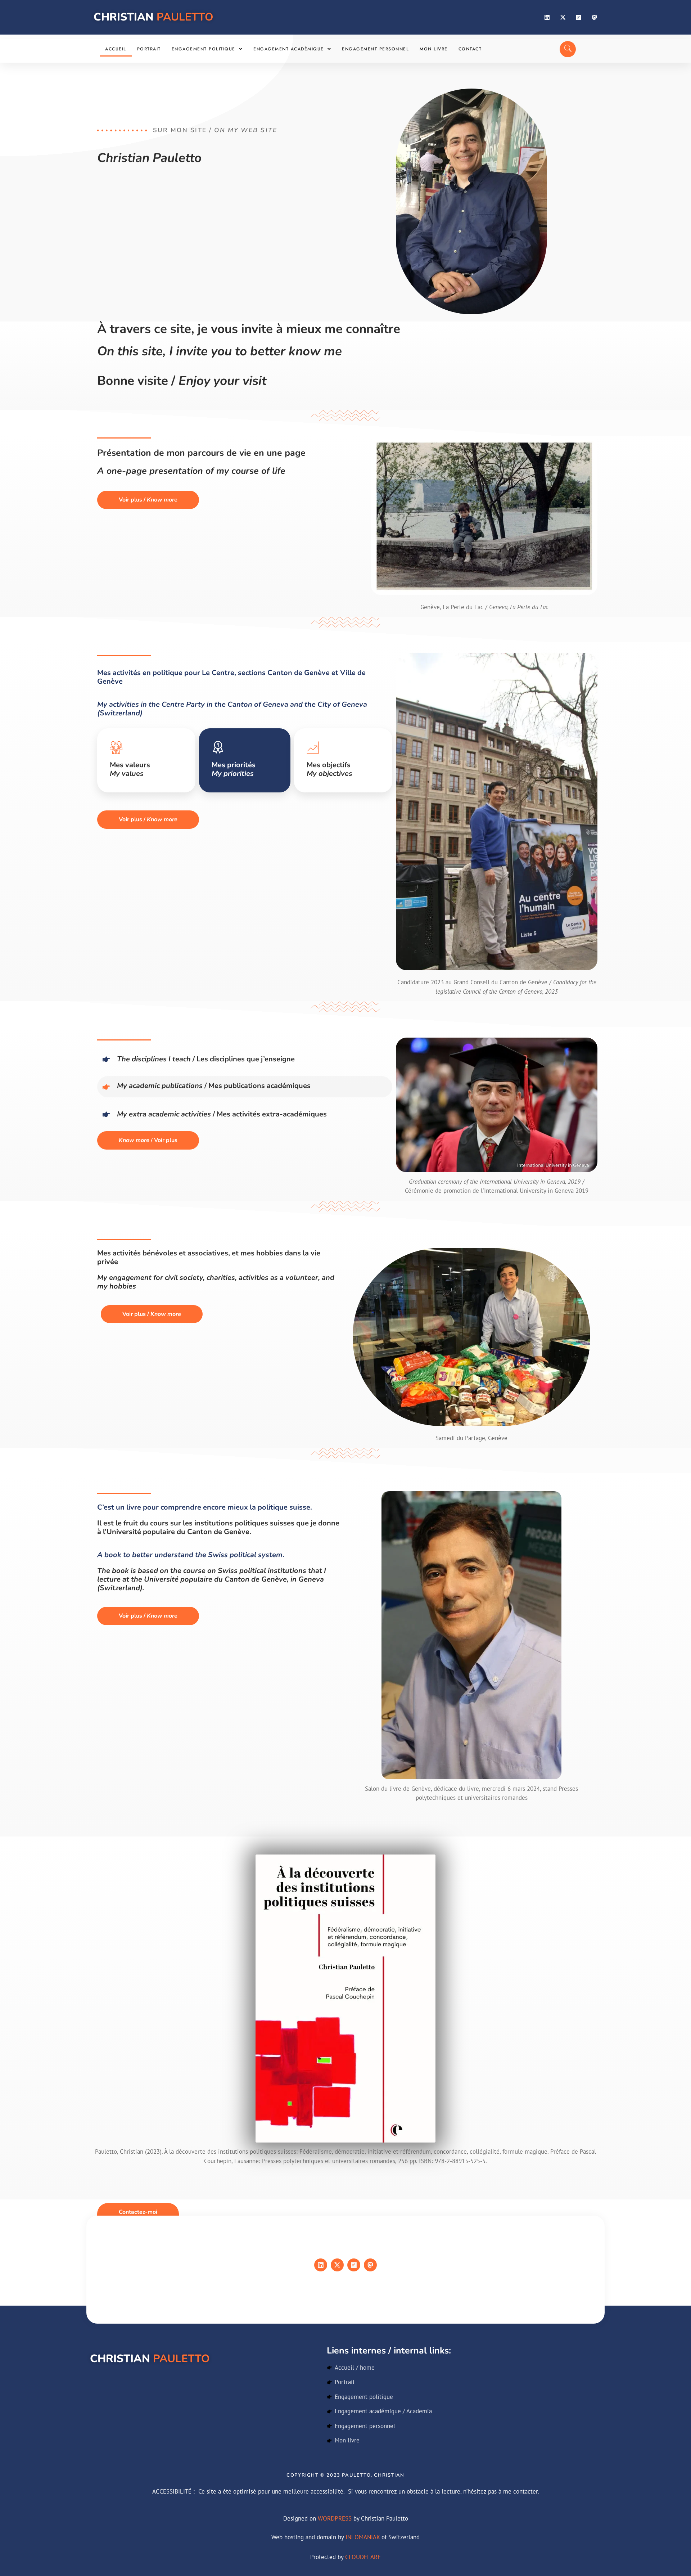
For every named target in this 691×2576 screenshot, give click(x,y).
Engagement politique (204, 49)
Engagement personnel (375, 49)
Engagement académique (289, 49)
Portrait (149, 49)
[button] (207, 49)
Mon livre (434, 49)
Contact (470, 49)
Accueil (116, 49)
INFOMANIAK (363, 2537)
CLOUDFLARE (363, 2557)
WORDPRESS (335, 2518)
